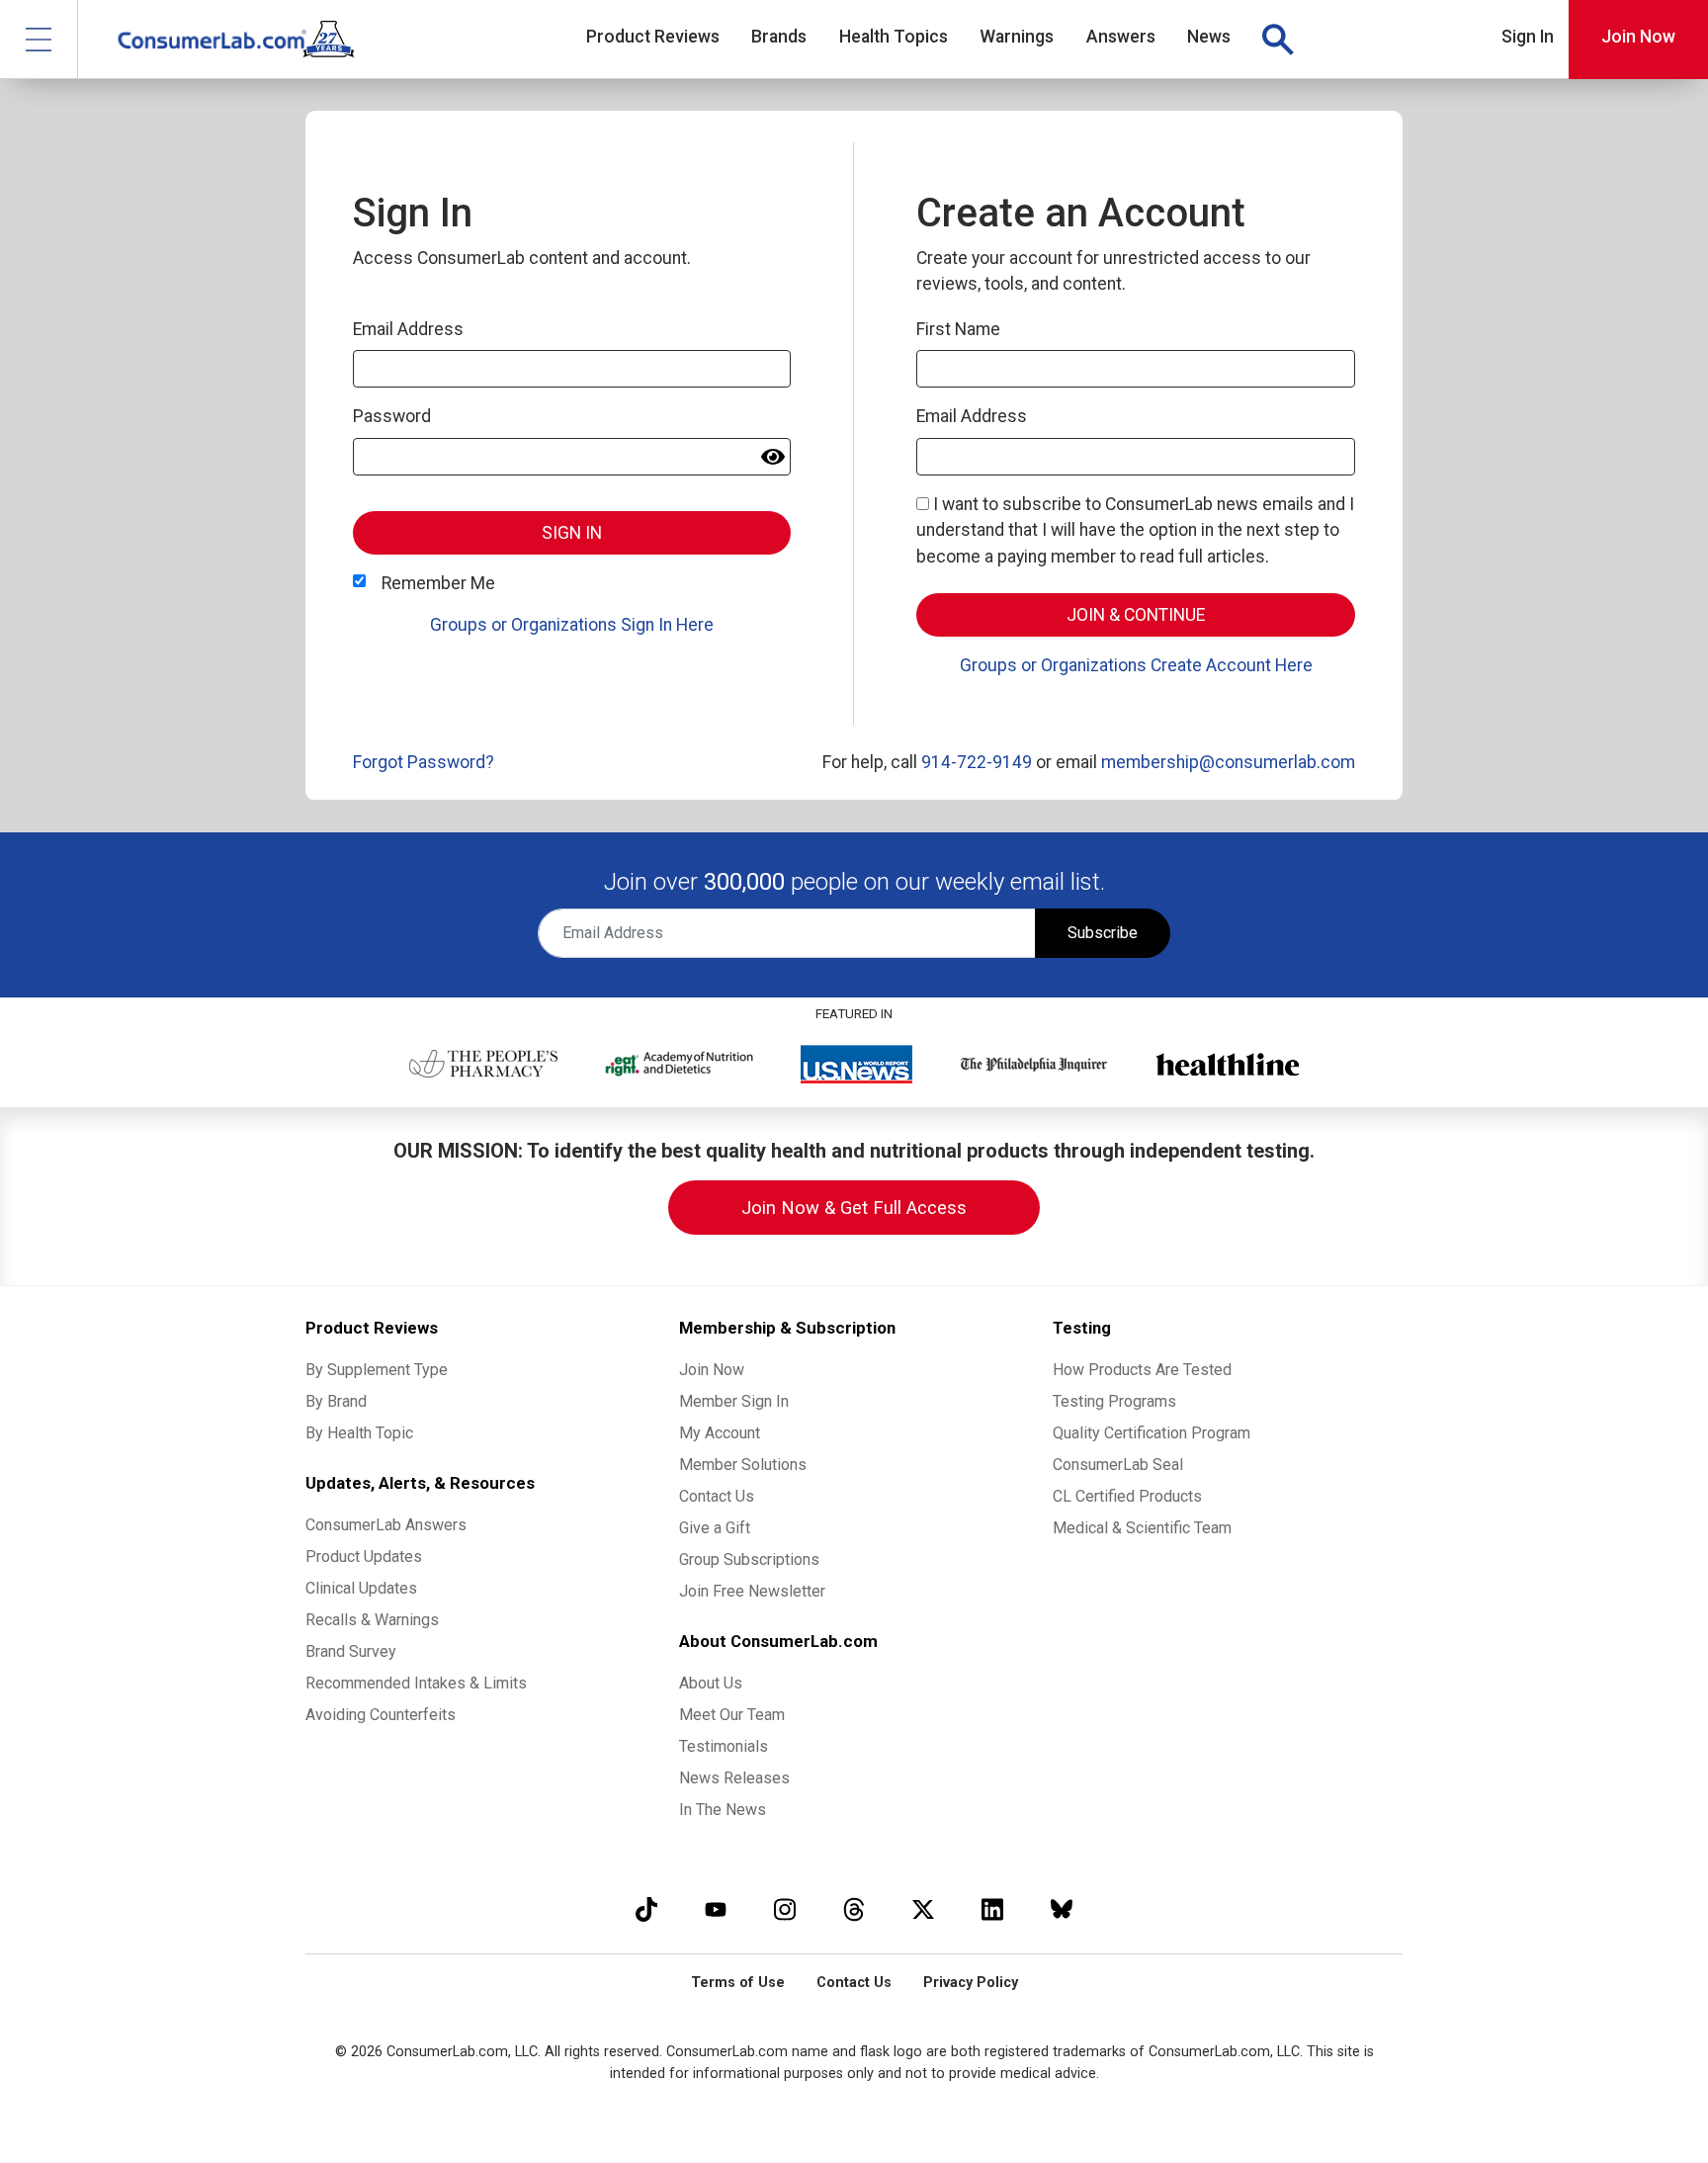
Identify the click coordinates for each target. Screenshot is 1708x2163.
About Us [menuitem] (711, 1683)
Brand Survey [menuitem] (351, 1651)
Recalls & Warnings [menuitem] (372, 1620)
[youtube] (716, 1909)
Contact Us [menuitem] (717, 1496)
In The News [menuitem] (723, 1810)
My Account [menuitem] (720, 1433)
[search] (1277, 40)
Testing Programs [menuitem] (1114, 1401)
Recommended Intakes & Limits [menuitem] (416, 1683)
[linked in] (992, 1909)
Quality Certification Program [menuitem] (1152, 1433)
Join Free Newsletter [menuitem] (752, 1591)
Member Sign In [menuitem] (734, 1401)
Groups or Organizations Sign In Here (572, 625)
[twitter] (923, 1909)
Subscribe (1103, 933)
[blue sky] (1062, 1909)
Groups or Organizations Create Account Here (1136, 665)
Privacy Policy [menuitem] (971, 1983)
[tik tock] (646, 1909)
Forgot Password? (424, 762)
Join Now (1638, 37)
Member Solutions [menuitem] (743, 1465)
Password (392, 416)
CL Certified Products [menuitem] (1127, 1496)
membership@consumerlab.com (1228, 762)
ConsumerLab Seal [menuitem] (1118, 1465)
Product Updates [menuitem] (364, 1557)
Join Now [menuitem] (712, 1370)
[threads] (854, 1909)
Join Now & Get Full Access (854, 1208)
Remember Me (438, 583)
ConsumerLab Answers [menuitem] (386, 1525)
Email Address (408, 329)
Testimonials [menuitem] (724, 1746)
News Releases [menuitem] (734, 1778)
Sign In (1528, 37)
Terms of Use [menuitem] (738, 1983)
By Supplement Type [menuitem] (377, 1370)
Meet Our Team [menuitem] (732, 1715)
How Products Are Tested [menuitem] (1142, 1370)
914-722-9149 (977, 762)
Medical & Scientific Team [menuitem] (1142, 1528)
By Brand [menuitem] (336, 1401)
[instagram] (785, 1909)
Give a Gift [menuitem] (715, 1528)
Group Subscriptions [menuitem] (749, 1559)
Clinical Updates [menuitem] (361, 1588)
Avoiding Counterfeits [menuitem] (381, 1715)
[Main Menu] (39, 39)
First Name (958, 329)
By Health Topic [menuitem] (359, 1433)
